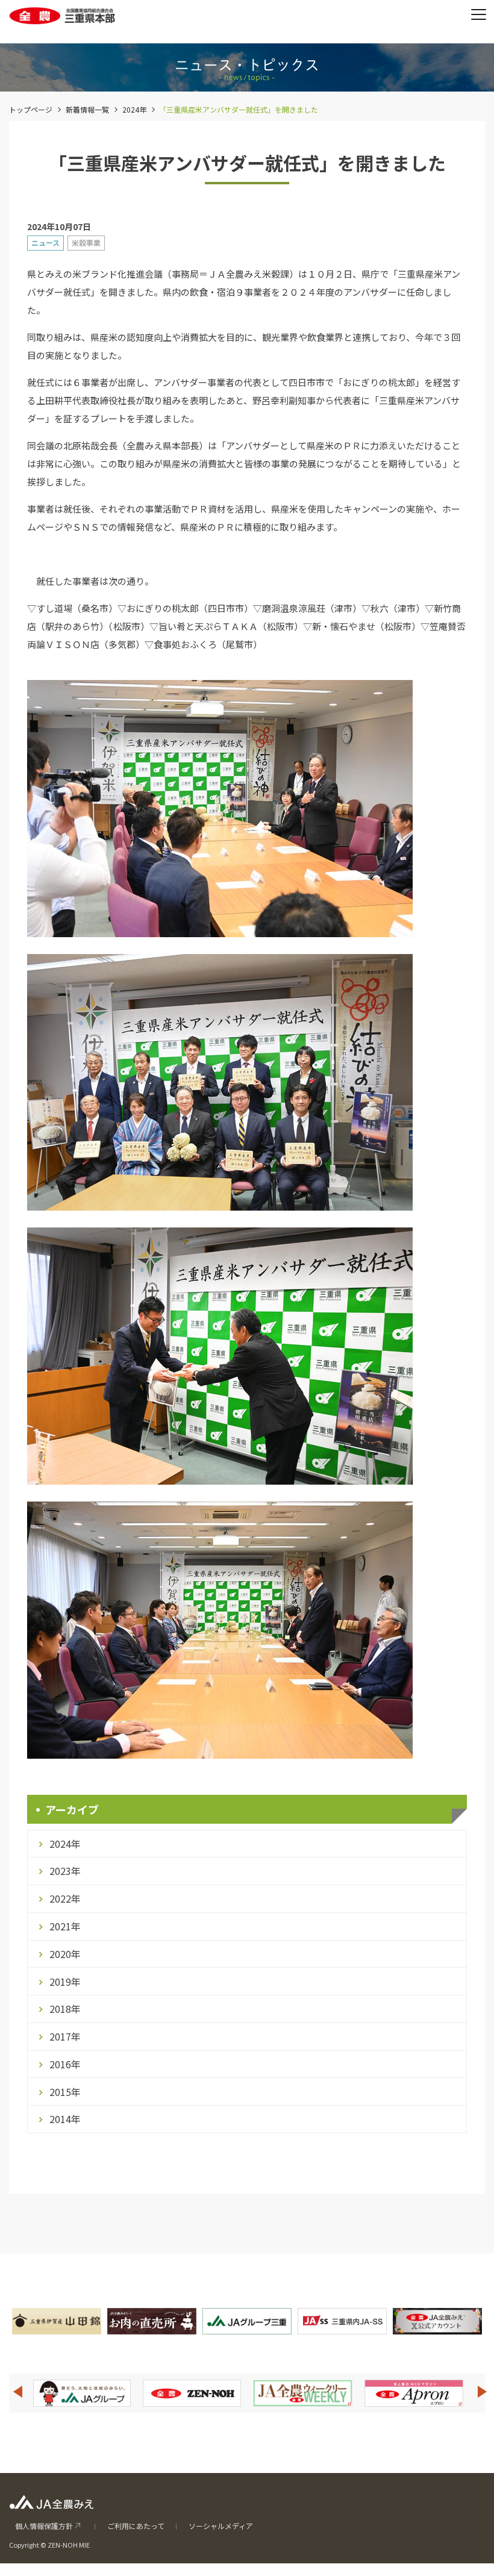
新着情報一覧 (87, 109)
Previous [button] (17, 2392)
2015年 (65, 2092)
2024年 (134, 109)
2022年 (65, 1898)
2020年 (65, 1954)
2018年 (65, 2009)
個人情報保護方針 (44, 2526)
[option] (83, 2393)
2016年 (65, 2064)
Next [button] (483, 2392)
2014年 (65, 2119)
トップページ (31, 109)
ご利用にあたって (136, 2526)
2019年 (65, 1982)
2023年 (65, 1871)
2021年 (65, 1926)
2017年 (65, 2036)
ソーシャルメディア (221, 2526)
